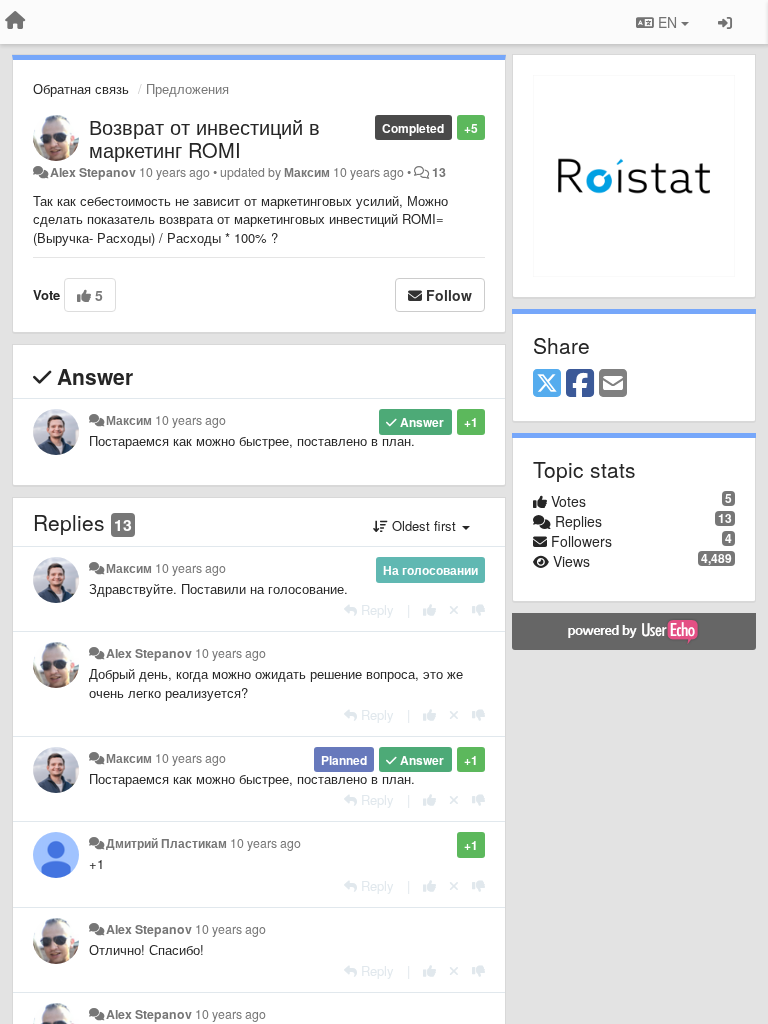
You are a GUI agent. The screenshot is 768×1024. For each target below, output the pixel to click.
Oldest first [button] (424, 525)
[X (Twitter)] (547, 384)
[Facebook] (580, 384)
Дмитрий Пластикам (166, 843)
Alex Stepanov (93, 172)
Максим (307, 172)
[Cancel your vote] (454, 609)
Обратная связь (81, 88)
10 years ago (190, 420)
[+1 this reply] (429, 609)
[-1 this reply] (478, 609)
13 (439, 172)
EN (667, 22)
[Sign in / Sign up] (725, 22)
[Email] (613, 384)
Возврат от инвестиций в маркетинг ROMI (204, 138)
